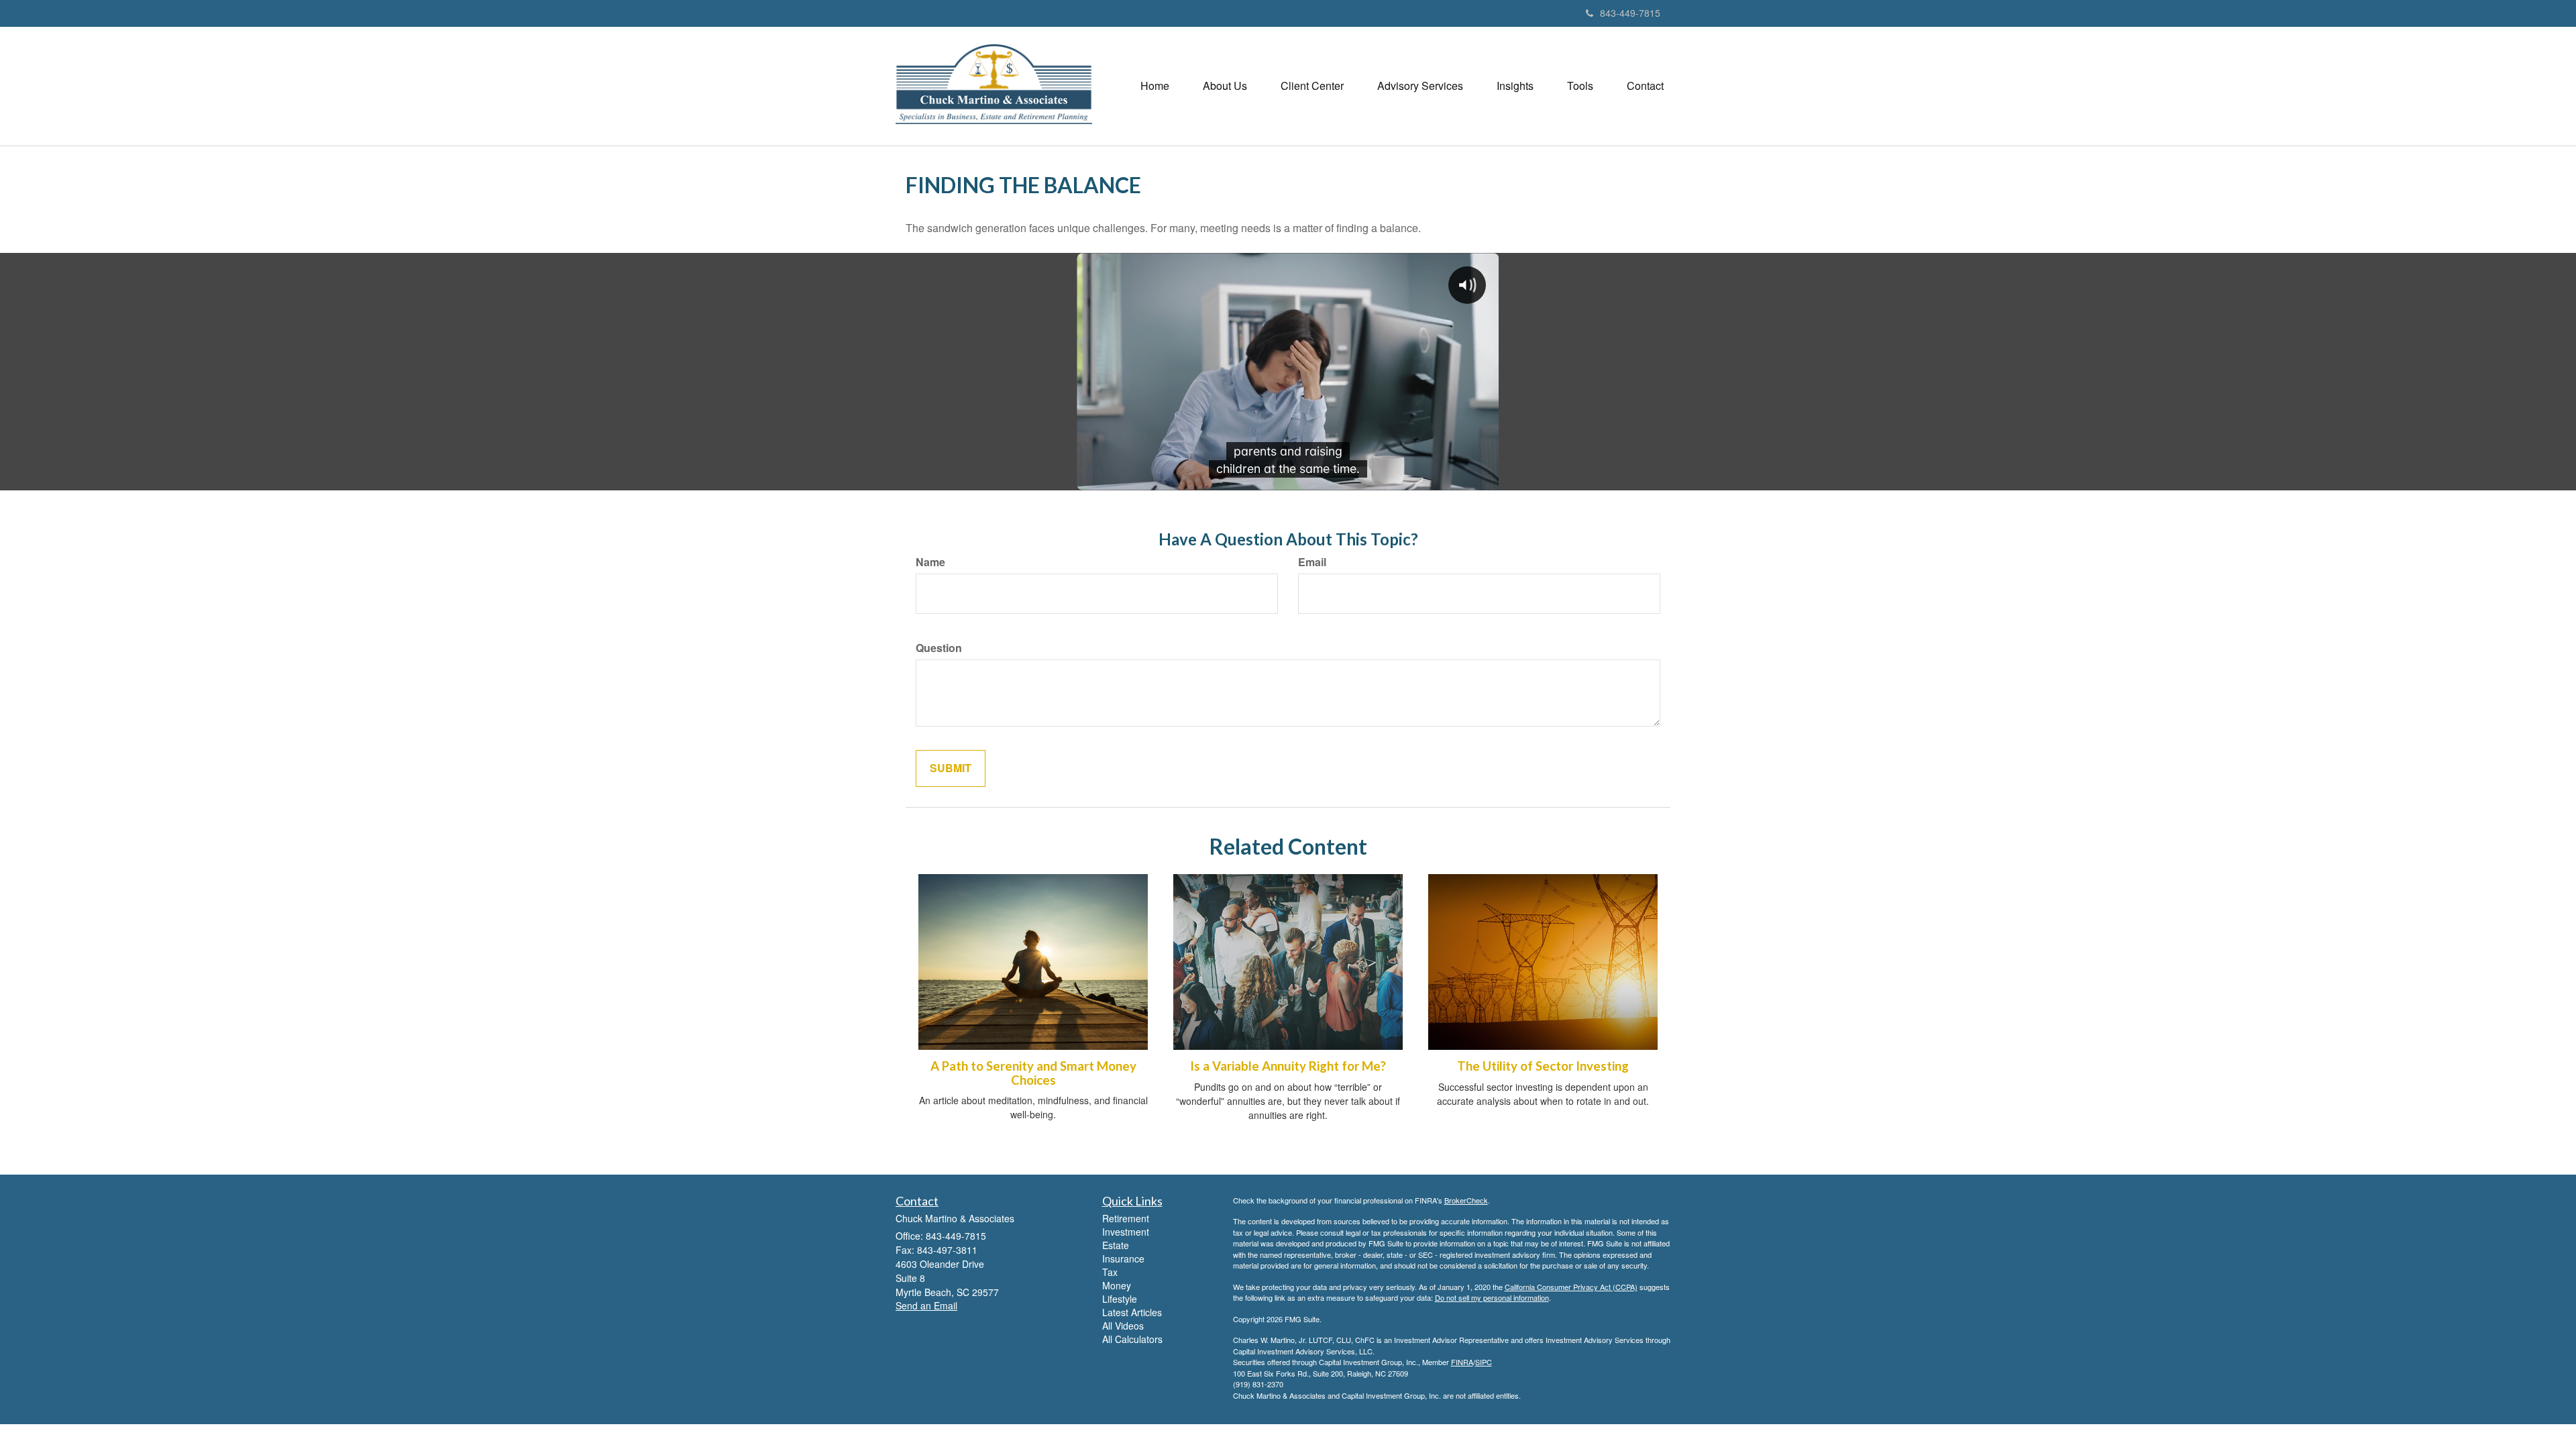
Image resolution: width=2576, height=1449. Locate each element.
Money (1117, 1285)
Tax (1110, 1272)
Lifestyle (1120, 1299)
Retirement (1126, 1218)
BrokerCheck (1466, 1200)
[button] (1225, 86)
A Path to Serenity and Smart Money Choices (1033, 1073)
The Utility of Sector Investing (1543, 1066)
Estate (1116, 1245)
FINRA (1462, 1362)
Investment (1126, 1232)
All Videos (1123, 1326)
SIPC (1484, 1362)
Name (930, 562)
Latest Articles (1132, 1312)
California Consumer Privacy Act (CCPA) (1571, 1287)
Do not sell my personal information (1492, 1297)
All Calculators (1132, 1339)
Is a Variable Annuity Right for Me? (1288, 1066)
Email (1312, 562)
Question (939, 648)
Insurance (1123, 1258)
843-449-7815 (1630, 13)
